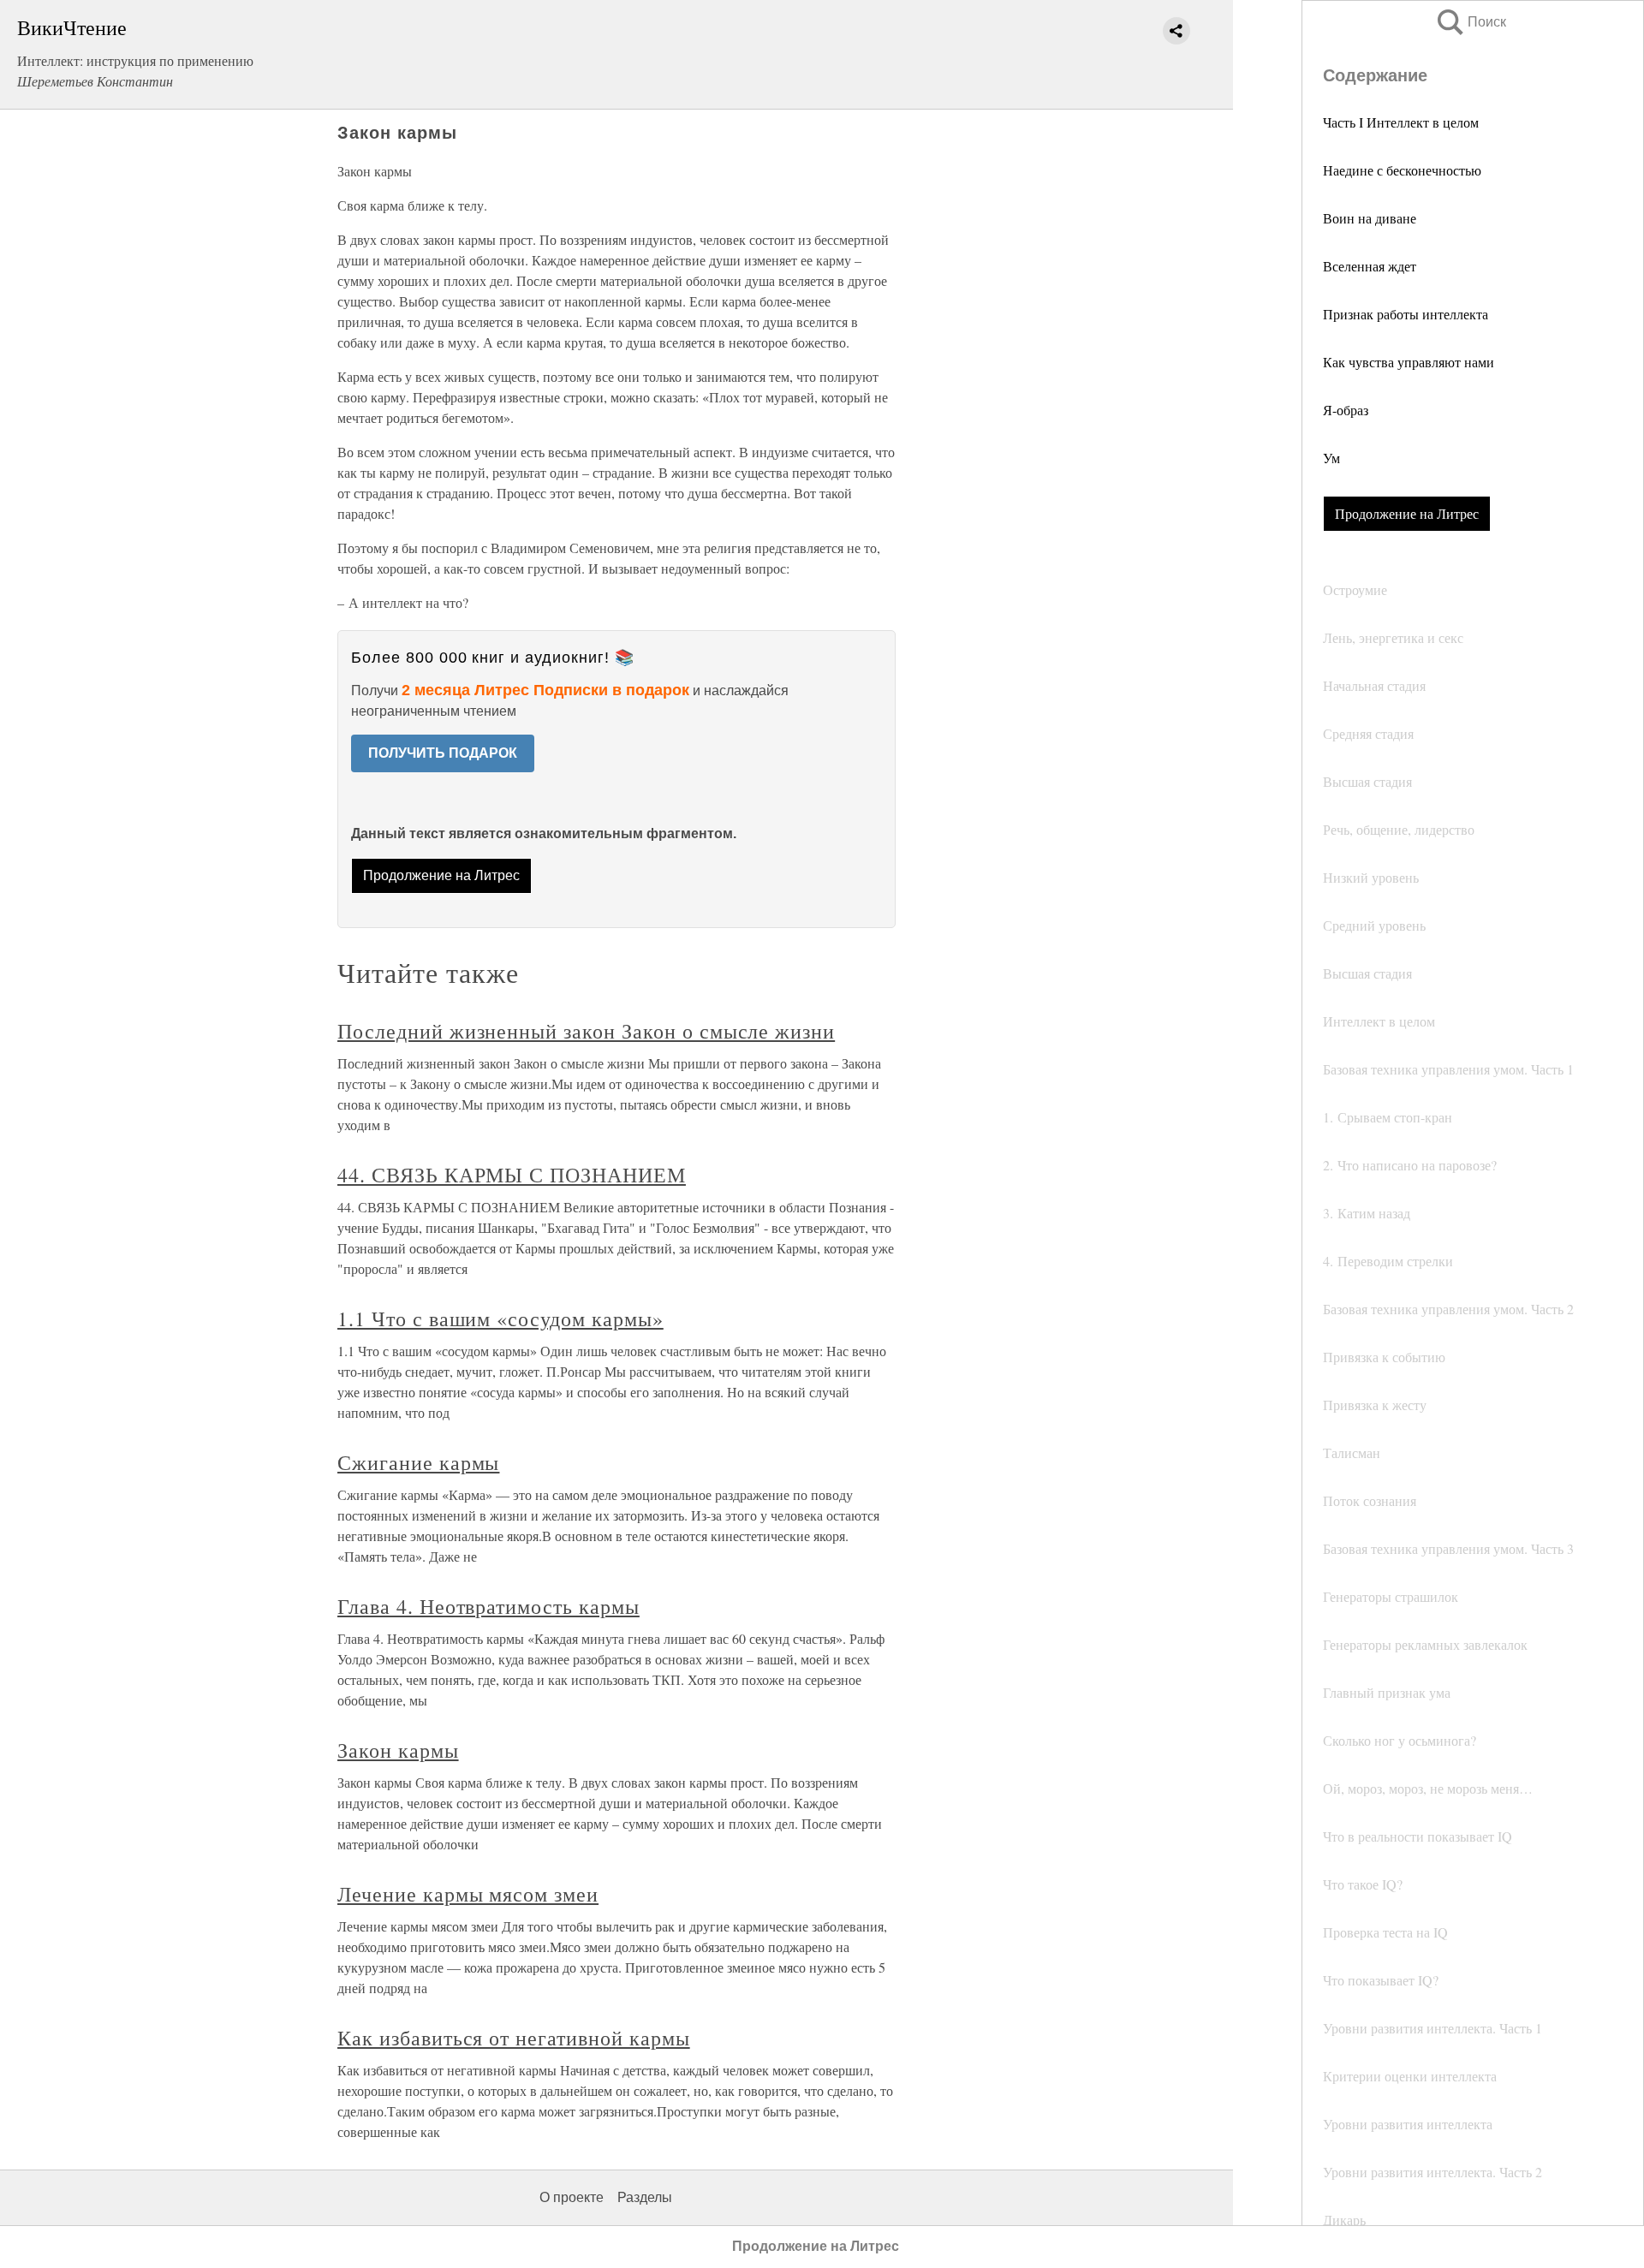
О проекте (572, 2197)
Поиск (1470, 22)
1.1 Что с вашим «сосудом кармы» (500, 1319)
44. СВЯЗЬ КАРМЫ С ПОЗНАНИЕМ (512, 1175)
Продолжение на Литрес (1407, 513)
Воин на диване (1370, 218)
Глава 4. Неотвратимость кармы (488, 1606)
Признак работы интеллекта (1406, 314)
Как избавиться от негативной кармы (514, 2038)
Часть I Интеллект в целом (1401, 122)
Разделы (645, 2197)
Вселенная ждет (1370, 266)
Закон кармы (398, 1750)
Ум (1331, 458)
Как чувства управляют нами (1409, 362)
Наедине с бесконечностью (1402, 170)
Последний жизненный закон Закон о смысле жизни (586, 1031)
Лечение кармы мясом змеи (468, 1894)
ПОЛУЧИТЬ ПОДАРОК (443, 753)
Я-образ (1346, 410)
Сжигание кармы (418, 1462)
